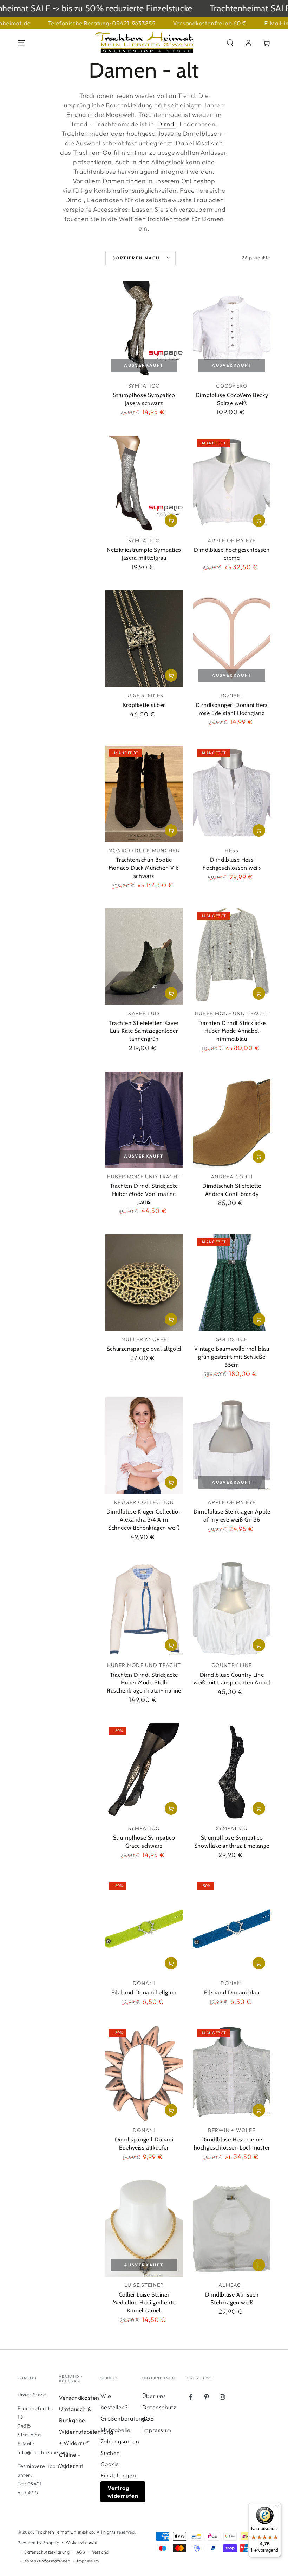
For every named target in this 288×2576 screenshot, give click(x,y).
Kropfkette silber (144, 705)
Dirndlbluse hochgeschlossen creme (232, 554)
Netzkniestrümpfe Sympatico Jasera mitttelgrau (144, 554)
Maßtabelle (115, 2430)
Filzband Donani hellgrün (144, 1992)
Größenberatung (123, 2418)
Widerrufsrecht (81, 2542)
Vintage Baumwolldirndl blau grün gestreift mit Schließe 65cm (232, 1357)
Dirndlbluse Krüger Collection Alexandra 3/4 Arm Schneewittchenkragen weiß (144, 1520)
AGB (148, 2418)
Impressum (157, 2430)
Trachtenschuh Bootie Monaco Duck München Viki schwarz (144, 868)
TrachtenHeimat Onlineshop (65, 2532)
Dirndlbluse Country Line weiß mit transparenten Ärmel (232, 1679)
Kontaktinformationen (47, 2561)
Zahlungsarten (120, 2441)
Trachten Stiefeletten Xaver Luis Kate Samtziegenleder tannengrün (144, 1031)
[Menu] (21, 43)
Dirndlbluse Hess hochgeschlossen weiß (232, 864)
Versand (100, 2552)
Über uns (154, 2396)
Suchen (110, 2453)
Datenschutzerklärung (47, 2552)
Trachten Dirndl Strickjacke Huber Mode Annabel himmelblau (232, 1031)
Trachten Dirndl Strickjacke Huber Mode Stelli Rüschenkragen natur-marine (144, 1683)
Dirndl (167, 124)
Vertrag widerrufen (123, 2492)
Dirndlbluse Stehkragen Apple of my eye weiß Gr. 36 (232, 1516)
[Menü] (277, 2507)
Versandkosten (79, 2398)
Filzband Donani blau (232, 1992)
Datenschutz (159, 2407)
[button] (230, 43)
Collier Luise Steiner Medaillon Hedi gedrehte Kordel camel (144, 2303)
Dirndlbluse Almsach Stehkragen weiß (232, 2299)
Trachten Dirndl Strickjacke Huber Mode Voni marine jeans (144, 1194)
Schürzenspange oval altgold (144, 1349)
